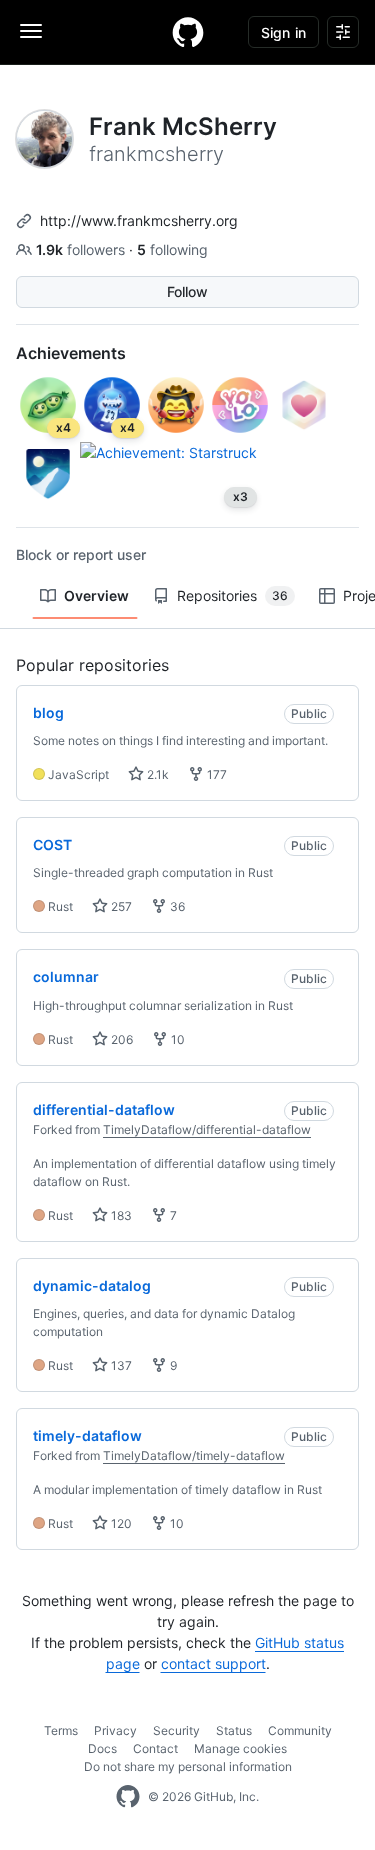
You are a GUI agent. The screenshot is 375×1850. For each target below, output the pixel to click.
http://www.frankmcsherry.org (139, 220)
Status (234, 1730)
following (172, 249)
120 (120, 1523)
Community (300, 1730)
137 (120, 1365)
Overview (96, 595)
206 (120, 1039)
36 (176, 906)
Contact (155, 1748)
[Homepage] (188, 32)
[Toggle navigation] (31, 31)
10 (176, 1039)
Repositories (232, 595)
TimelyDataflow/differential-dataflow (207, 1129)
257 (120, 906)
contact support (213, 1663)
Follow (187, 291)
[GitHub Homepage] (128, 1797)
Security (176, 1730)
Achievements (71, 353)
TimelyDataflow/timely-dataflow (194, 1455)
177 (215, 774)
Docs (102, 1748)
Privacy (115, 1730)
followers (82, 249)
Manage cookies (240, 1748)
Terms (61, 1730)
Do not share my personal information (188, 1766)
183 (120, 1215)
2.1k (156, 774)
